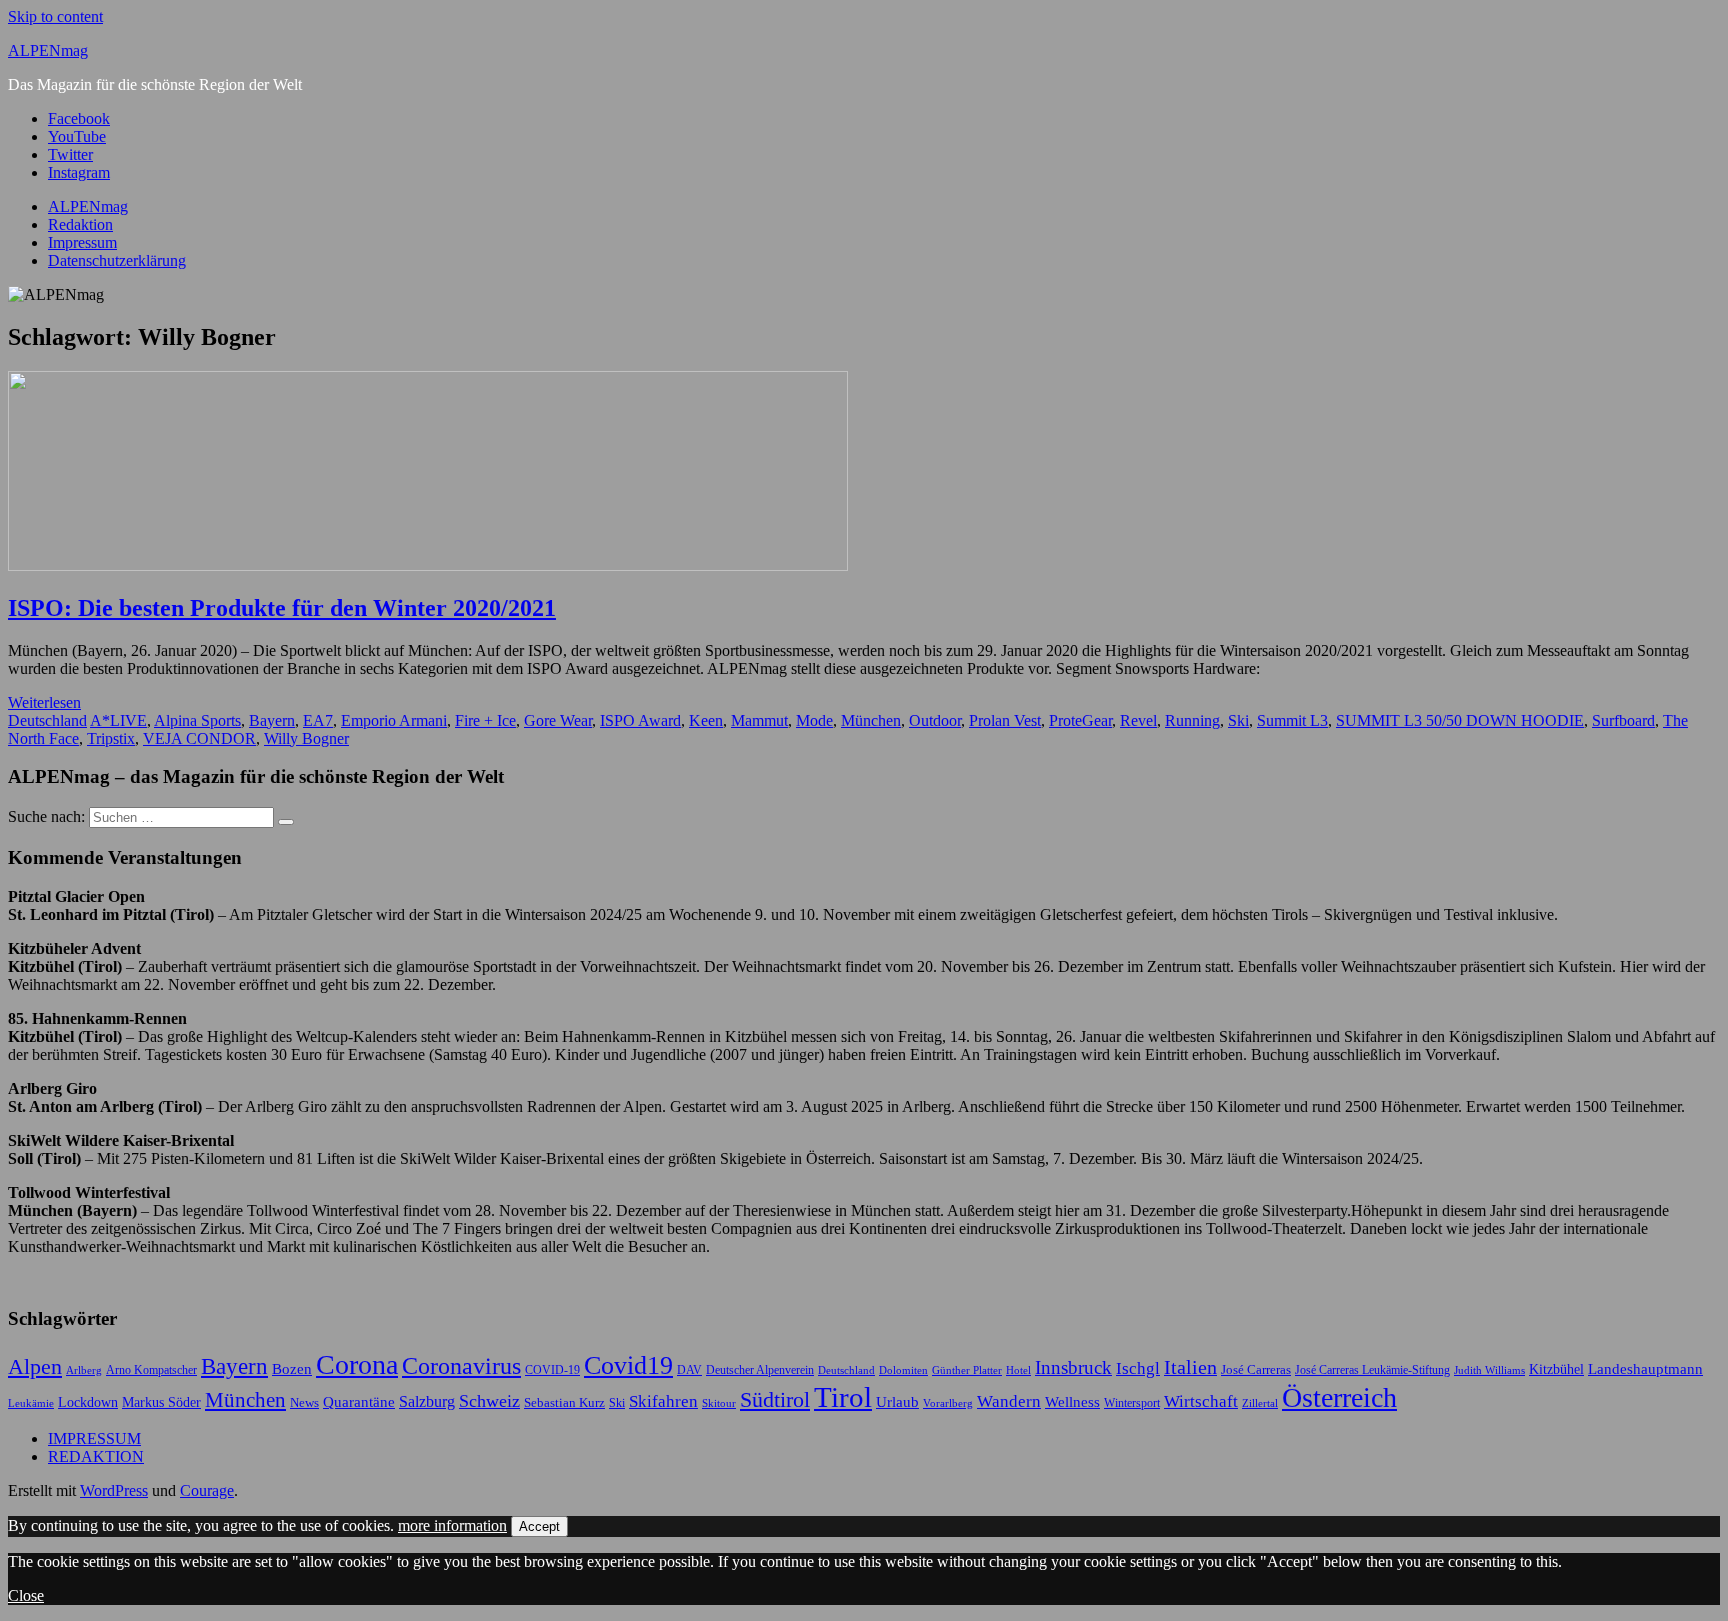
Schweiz (489, 1401)
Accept (539, 1526)
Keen (706, 720)
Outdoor (935, 720)
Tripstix (111, 738)
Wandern (1009, 1401)
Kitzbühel (1556, 1369)
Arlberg (84, 1370)
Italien (1190, 1367)
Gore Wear (558, 720)
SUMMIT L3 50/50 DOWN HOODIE (1460, 720)
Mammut (759, 720)
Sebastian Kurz (564, 1402)
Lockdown (88, 1402)
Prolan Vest (1005, 720)
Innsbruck (1073, 1367)
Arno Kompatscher (151, 1370)
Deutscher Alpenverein (760, 1370)
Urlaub (897, 1401)
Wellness (1072, 1402)
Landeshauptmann (1645, 1368)
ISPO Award (640, 720)
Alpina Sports (197, 720)
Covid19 (628, 1365)
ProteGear (1080, 720)
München (871, 720)
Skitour (719, 1403)
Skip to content (55, 16)
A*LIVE (118, 720)
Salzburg (427, 1401)
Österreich (1339, 1397)
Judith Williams (1489, 1370)
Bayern (272, 720)
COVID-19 (552, 1370)
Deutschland (47, 720)
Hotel (1018, 1370)
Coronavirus (461, 1365)
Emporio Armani (394, 720)
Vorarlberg (948, 1403)
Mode (814, 720)
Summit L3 (1292, 720)
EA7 (318, 720)
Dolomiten (903, 1370)
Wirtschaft (1201, 1401)
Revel (1138, 720)
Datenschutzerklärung (117, 260)
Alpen (35, 1367)
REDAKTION (96, 1456)
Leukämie (31, 1403)
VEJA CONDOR (199, 738)
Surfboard (1623, 720)
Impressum (82, 242)
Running (1192, 720)
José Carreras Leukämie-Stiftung (1372, 1370)
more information (452, 1525)
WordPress (114, 1490)
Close (26, 1595)
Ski (1238, 720)
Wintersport (1132, 1403)
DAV (689, 1370)
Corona (357, 1364)
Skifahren (663, 1401)
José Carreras (1256, 1369)
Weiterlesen (44, 702)
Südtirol (775, 1399)
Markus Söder (161, 1402)
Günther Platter (967, 1370)
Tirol (843, 1397)
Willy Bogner (306, 738)
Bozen (292, 1368)
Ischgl (1138, 1368)
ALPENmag (48, 50)
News (304, 1402)
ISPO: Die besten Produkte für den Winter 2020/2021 (282, 608)
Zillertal (1260, 1403)
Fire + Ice (485, 720)
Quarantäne (359, 1401)
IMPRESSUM (94, 1438)
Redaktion (80, 224)
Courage (207, 1490)
